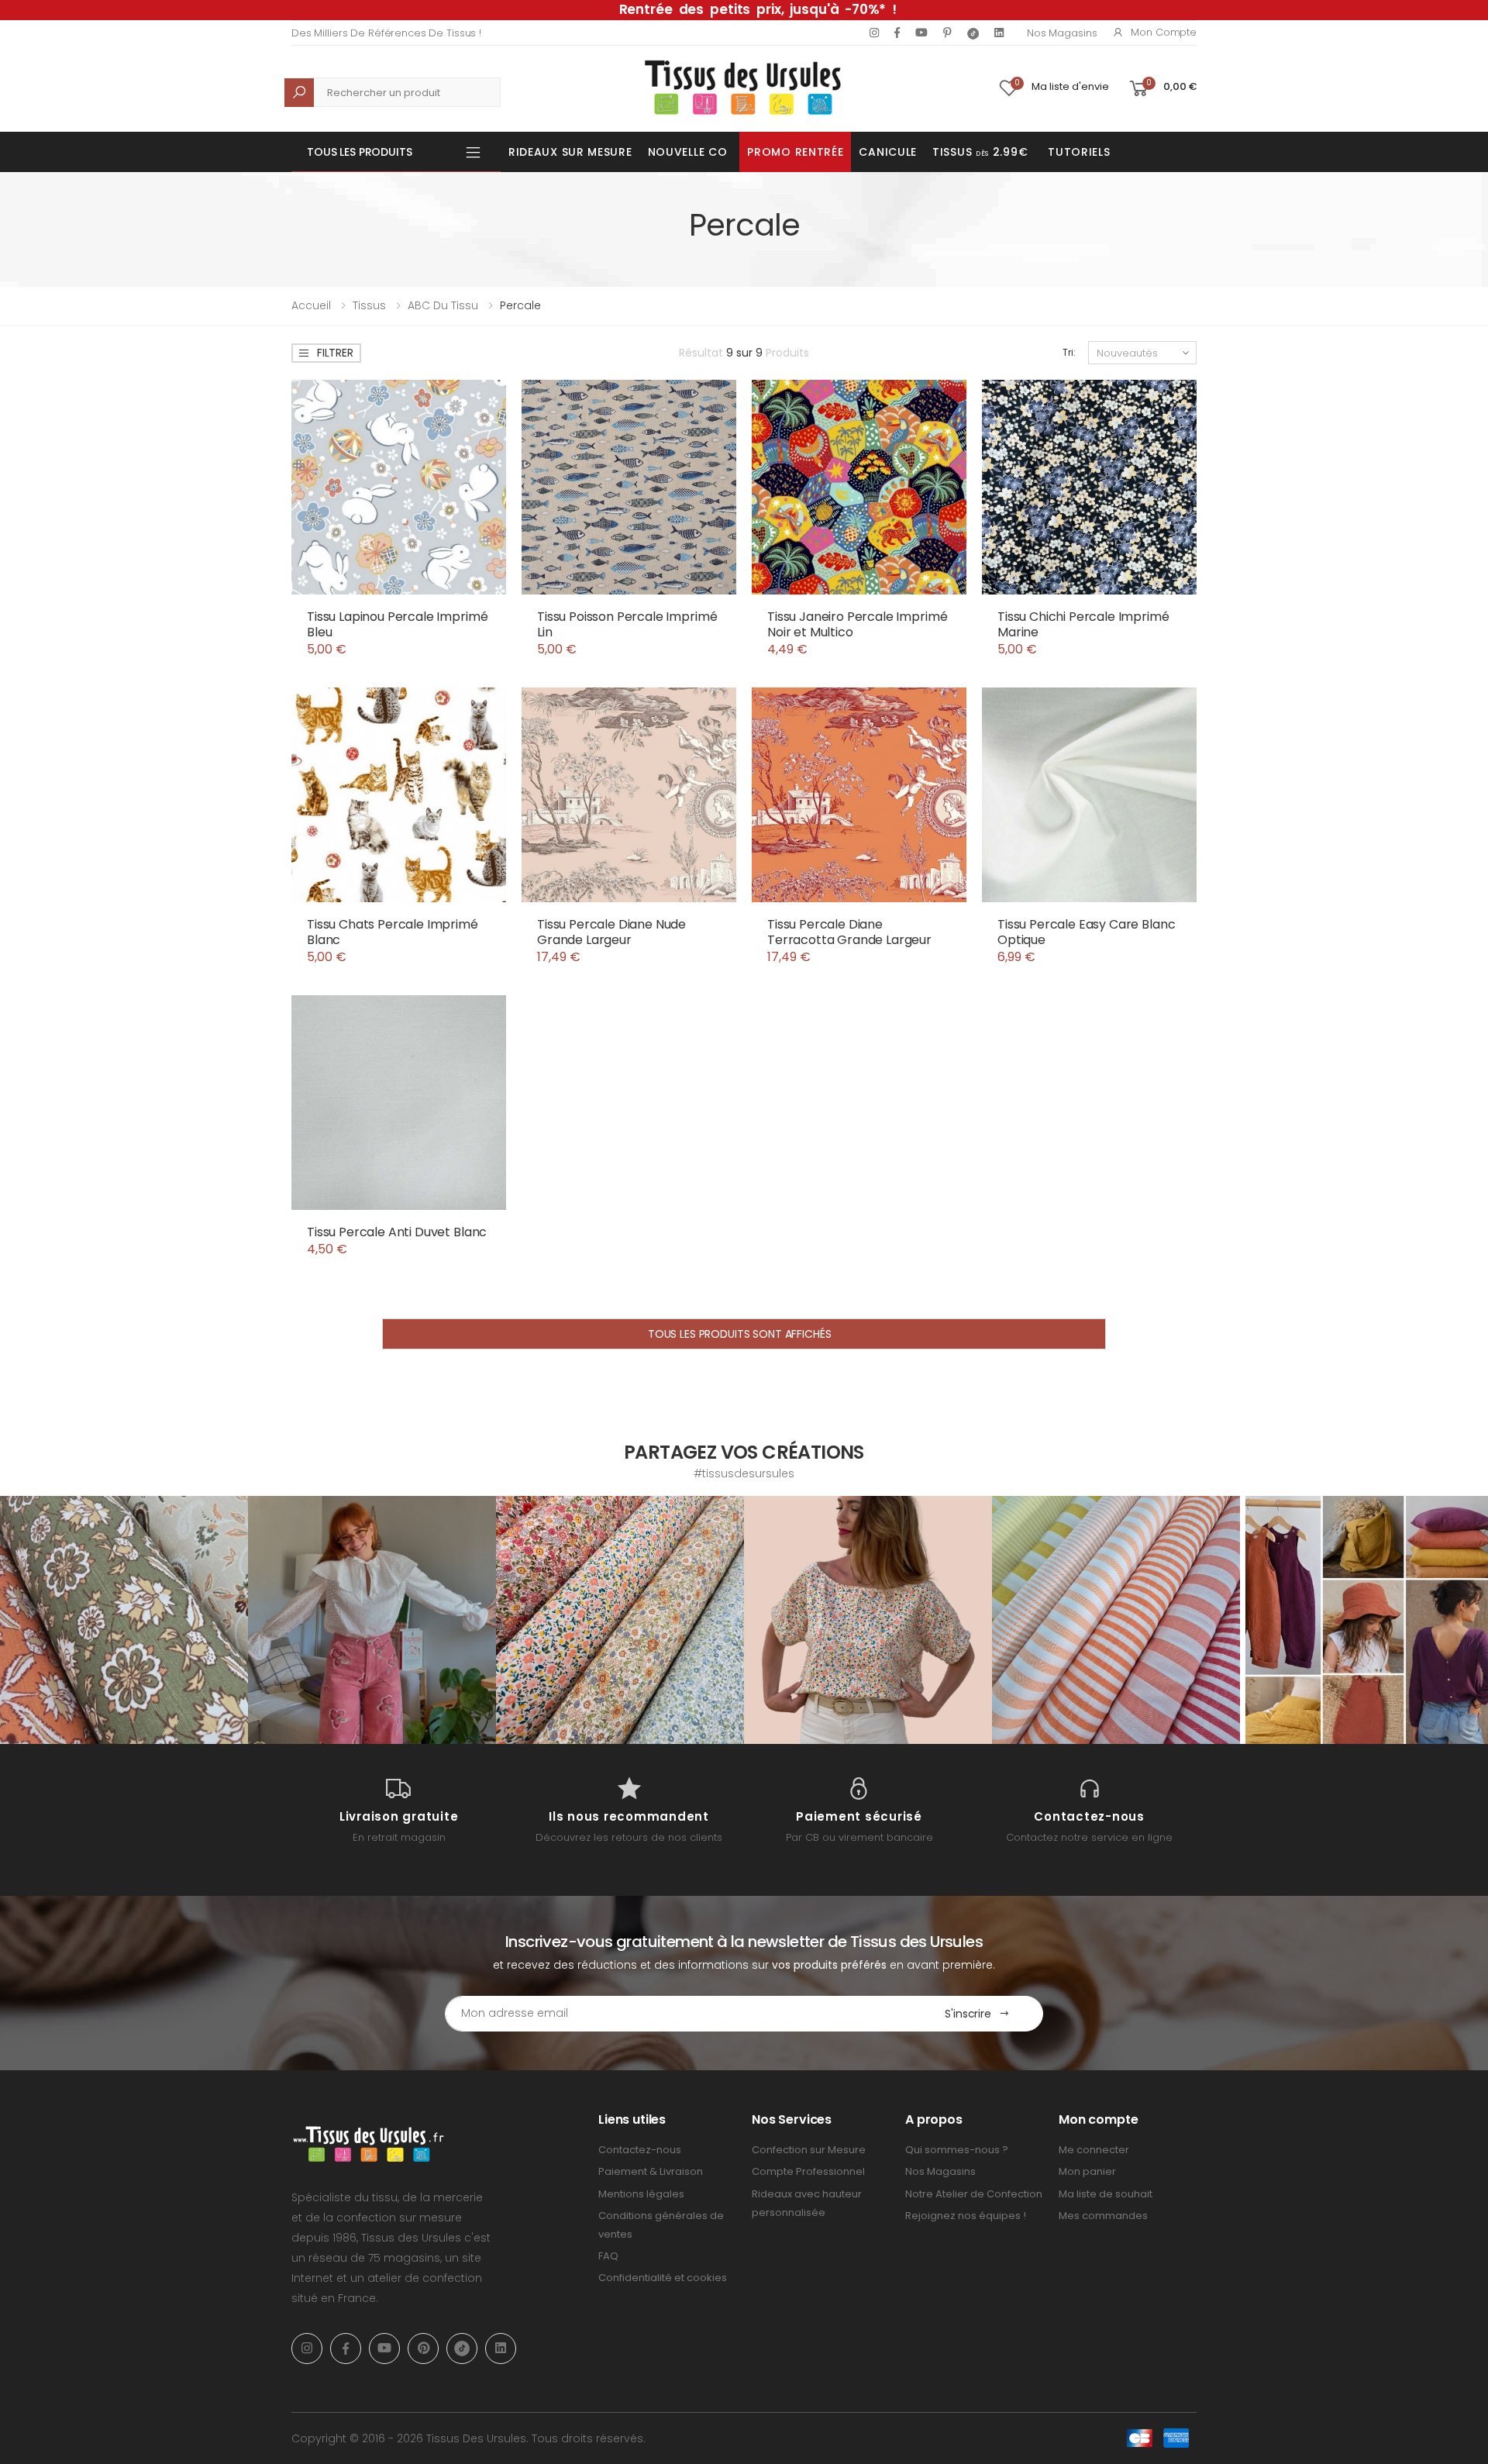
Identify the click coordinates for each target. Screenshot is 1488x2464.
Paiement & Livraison (651, 2171)
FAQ (608, 2256)
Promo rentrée (795, 152)
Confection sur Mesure (809, 2150)
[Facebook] (897, 33)
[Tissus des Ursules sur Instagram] (124, 1620)
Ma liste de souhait (1106, 2194)
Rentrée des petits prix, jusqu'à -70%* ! (758, 9)
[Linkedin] (999, 33)
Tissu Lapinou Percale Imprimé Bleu (397, 624)
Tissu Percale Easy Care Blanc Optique (1086, 932)
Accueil (311, 305)
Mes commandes (1103, 2216)
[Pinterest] (947, 33)
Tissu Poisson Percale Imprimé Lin (627, 624)
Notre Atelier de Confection (974, 2194)
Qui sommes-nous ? (957, 2150)
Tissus (369, 305)
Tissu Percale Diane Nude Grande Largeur (611, 932)
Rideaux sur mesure (570, 152)
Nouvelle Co (688, 152)
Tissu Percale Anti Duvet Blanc (397, 1232)
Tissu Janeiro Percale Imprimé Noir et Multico (857, 624)
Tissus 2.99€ (980, 152)
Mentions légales (641, 2194)
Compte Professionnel (808, 2171)
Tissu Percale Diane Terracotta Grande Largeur (849, 932)
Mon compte (1164, 32)
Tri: (1069, 352)
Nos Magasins (1062, 33)
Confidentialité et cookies (663, 2278)
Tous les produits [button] (360, 152)
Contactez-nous (640, 2150)
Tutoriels (1079, 152)
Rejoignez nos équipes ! (966, 2216)
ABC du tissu (443, 305)
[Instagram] (874, 33)
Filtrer (335, 353)
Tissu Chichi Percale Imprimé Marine (1083, 624)
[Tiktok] (973, 33)
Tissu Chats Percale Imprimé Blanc (393, 932)
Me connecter (1094, 2150)
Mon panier (1087, 2171)
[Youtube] (921, 33)
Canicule (888, 152)
